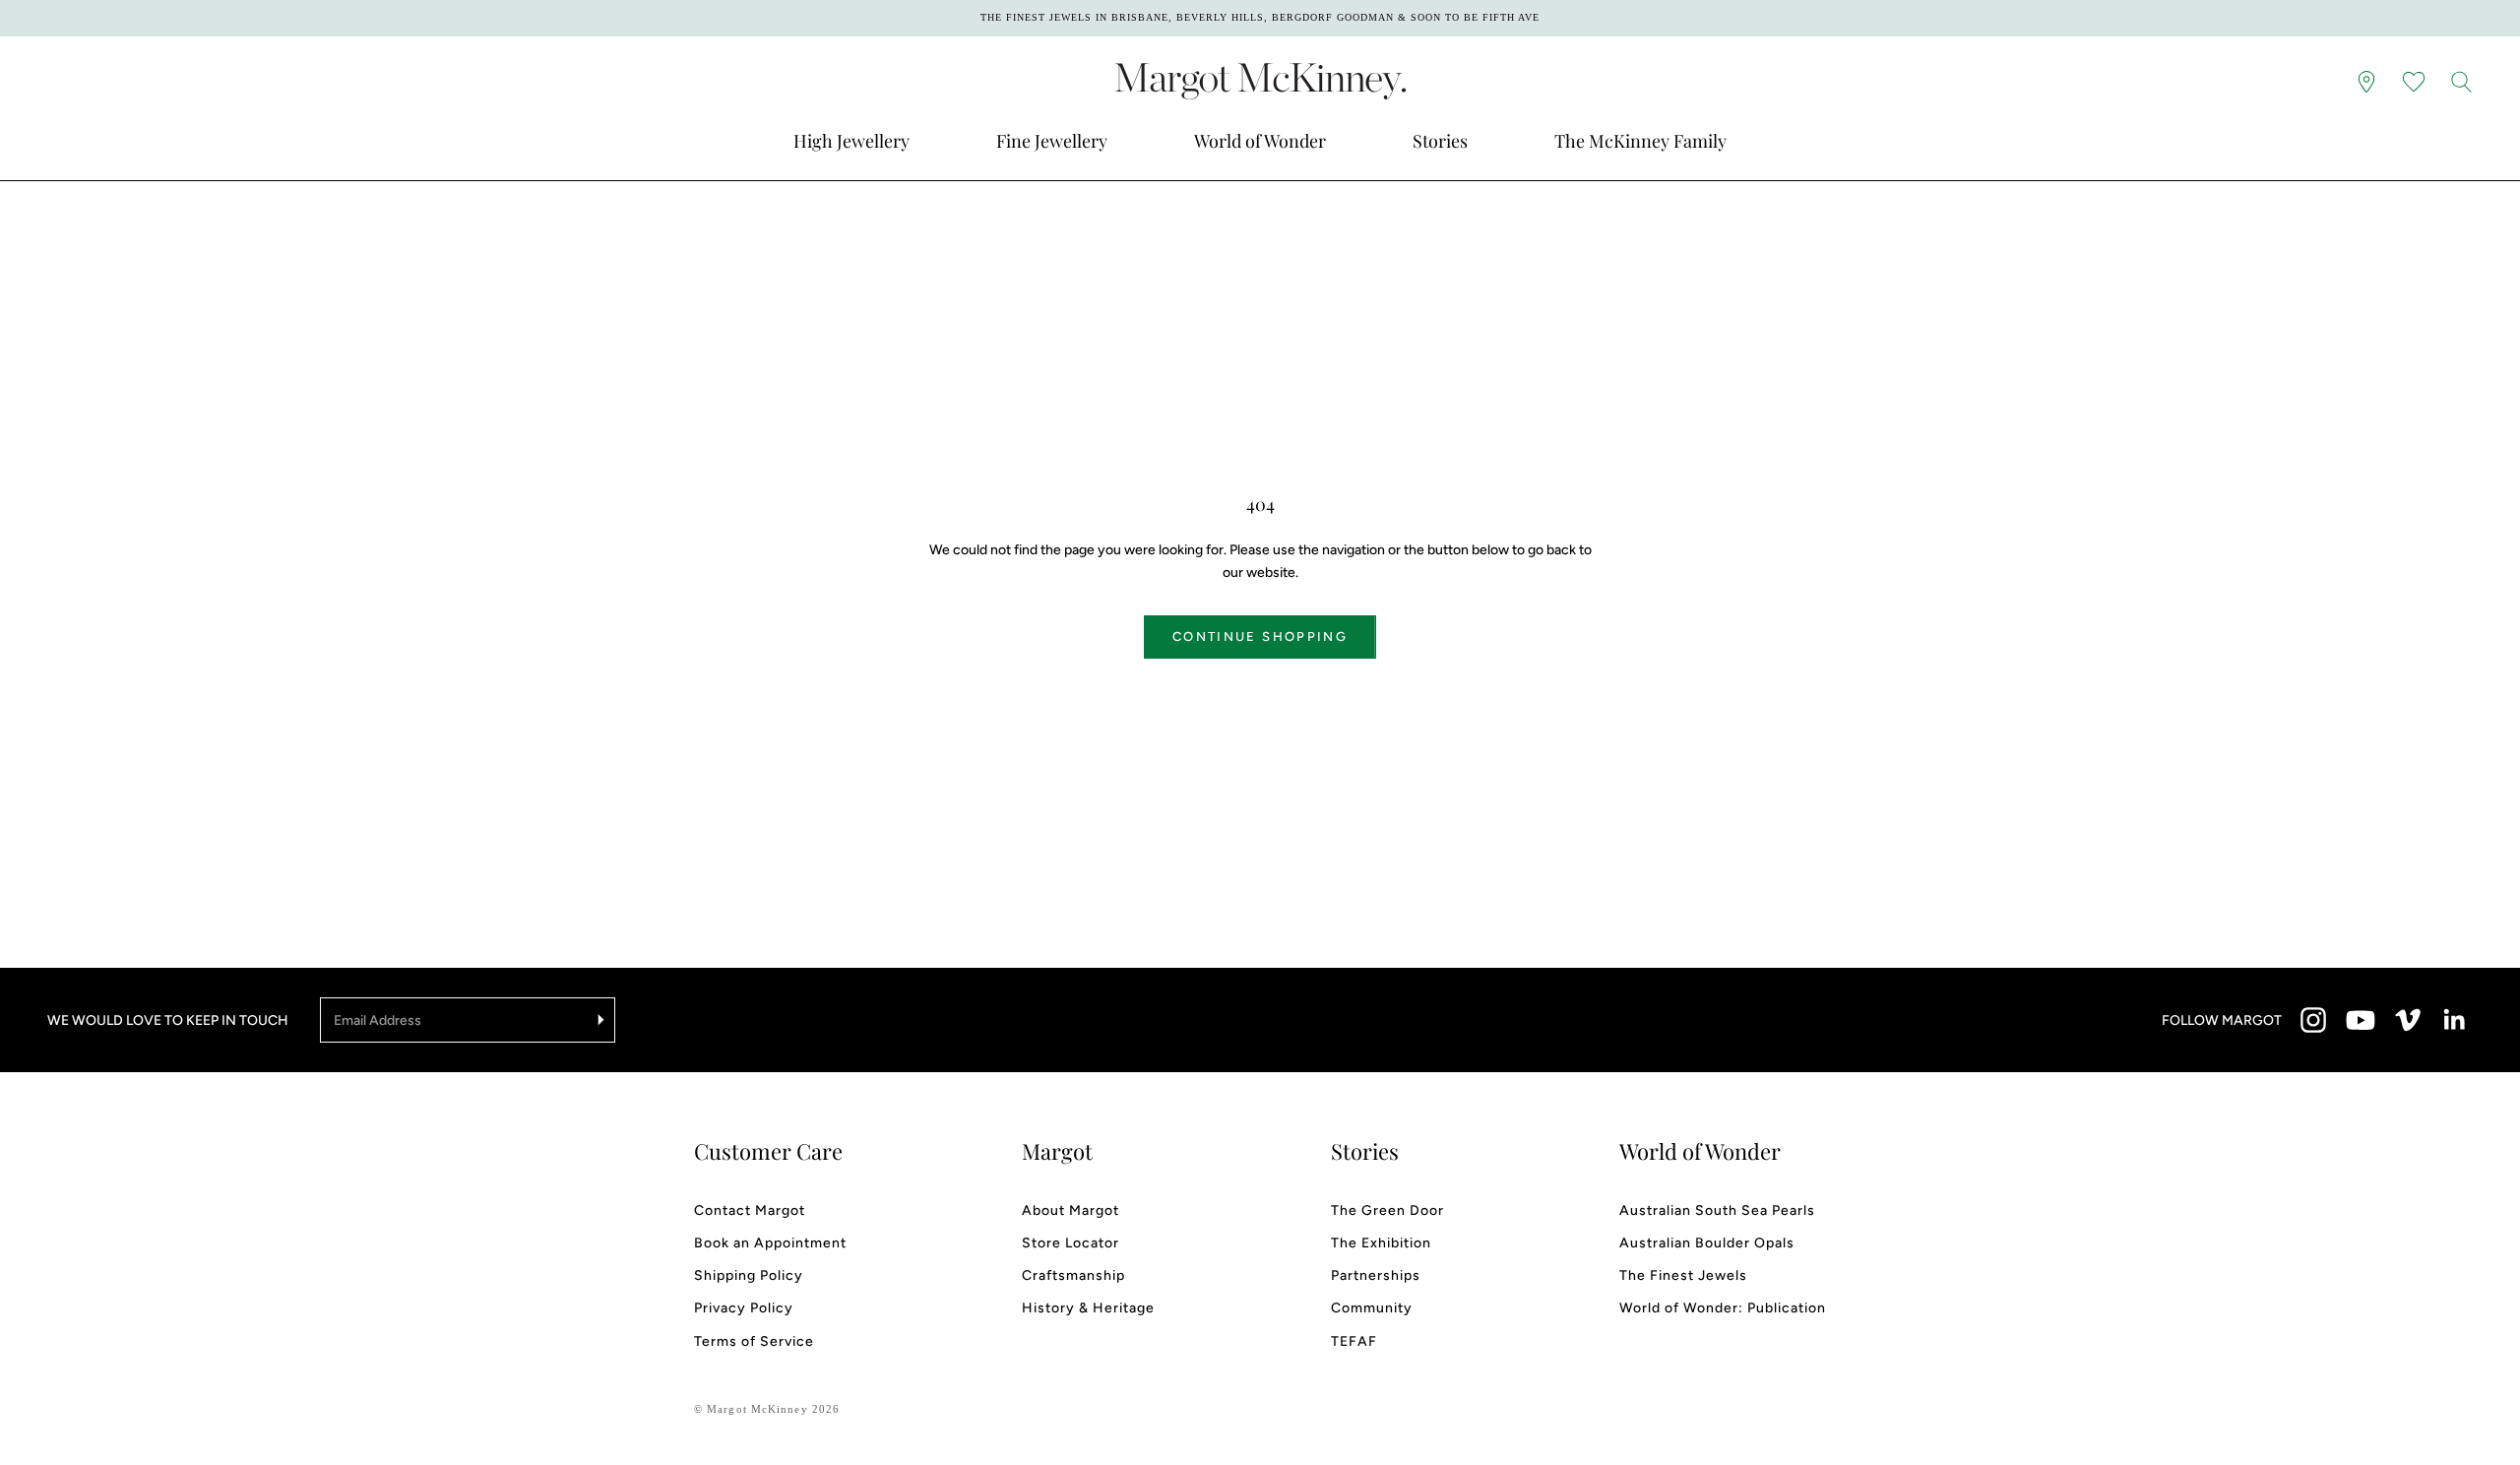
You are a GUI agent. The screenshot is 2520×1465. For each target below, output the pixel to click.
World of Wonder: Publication (1723, 1308)
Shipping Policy (749, 1275)
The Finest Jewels (1683, 1275)
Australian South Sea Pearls (1717, 1210)
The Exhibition (1381, 1243)
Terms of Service (754, 1341)
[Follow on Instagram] (2313, 1020)
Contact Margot (750, 1210)
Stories (1440, 141)
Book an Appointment (770, 1243)
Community (1372, 1308)
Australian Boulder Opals (1707, 1243)
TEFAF (1354, 1341)
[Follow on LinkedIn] (2455, 1020)
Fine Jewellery (1052, 141)
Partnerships (1376, 1275)
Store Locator (1071, 1243)
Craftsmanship (1073, 1275)
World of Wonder (1260, 141)
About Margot (1071, 1210)
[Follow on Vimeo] (2408, 1020)
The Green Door (1387, 1210)
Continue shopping (1260, 637)
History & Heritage (1088, 1308)
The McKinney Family (1640, 141)
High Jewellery (851, 141)
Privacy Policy (744, 1308)
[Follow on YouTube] (2361, 1020)
